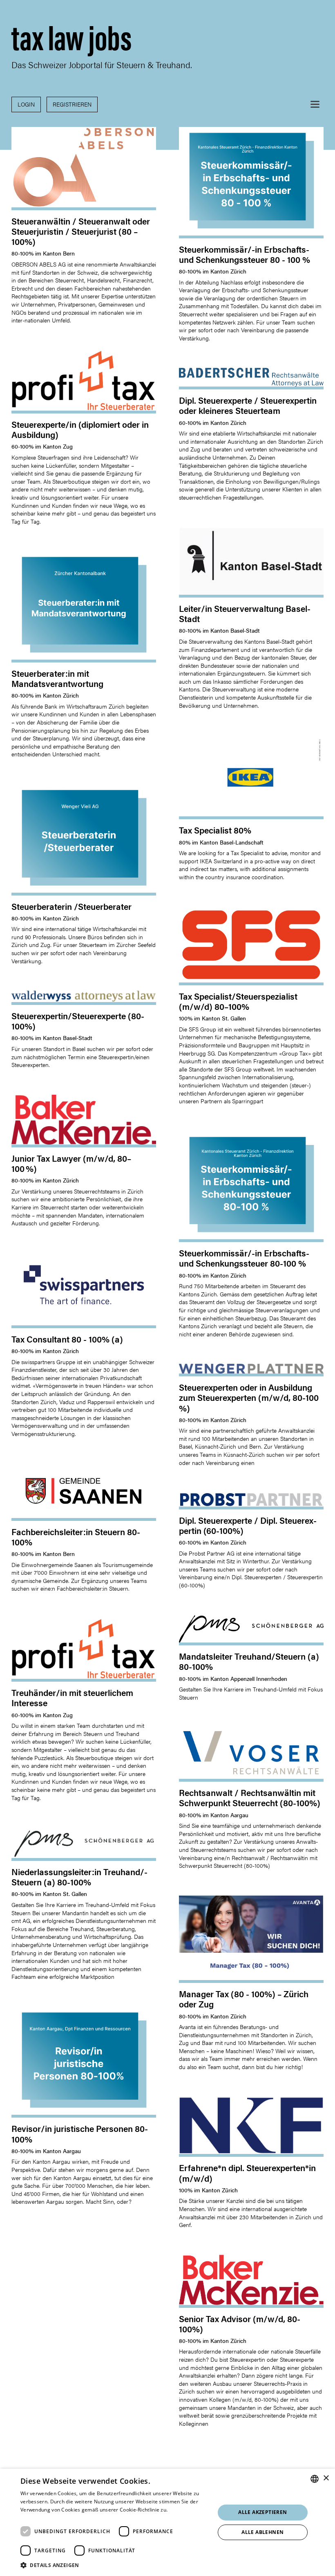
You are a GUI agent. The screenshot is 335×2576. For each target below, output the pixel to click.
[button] (315, 104)
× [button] (326, 2478)
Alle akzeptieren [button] (262, 2512)
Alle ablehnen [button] (262, 2532)
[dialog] (167, 2522)
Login (26, 104)
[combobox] (315, 2479)
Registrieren (72, 104)
